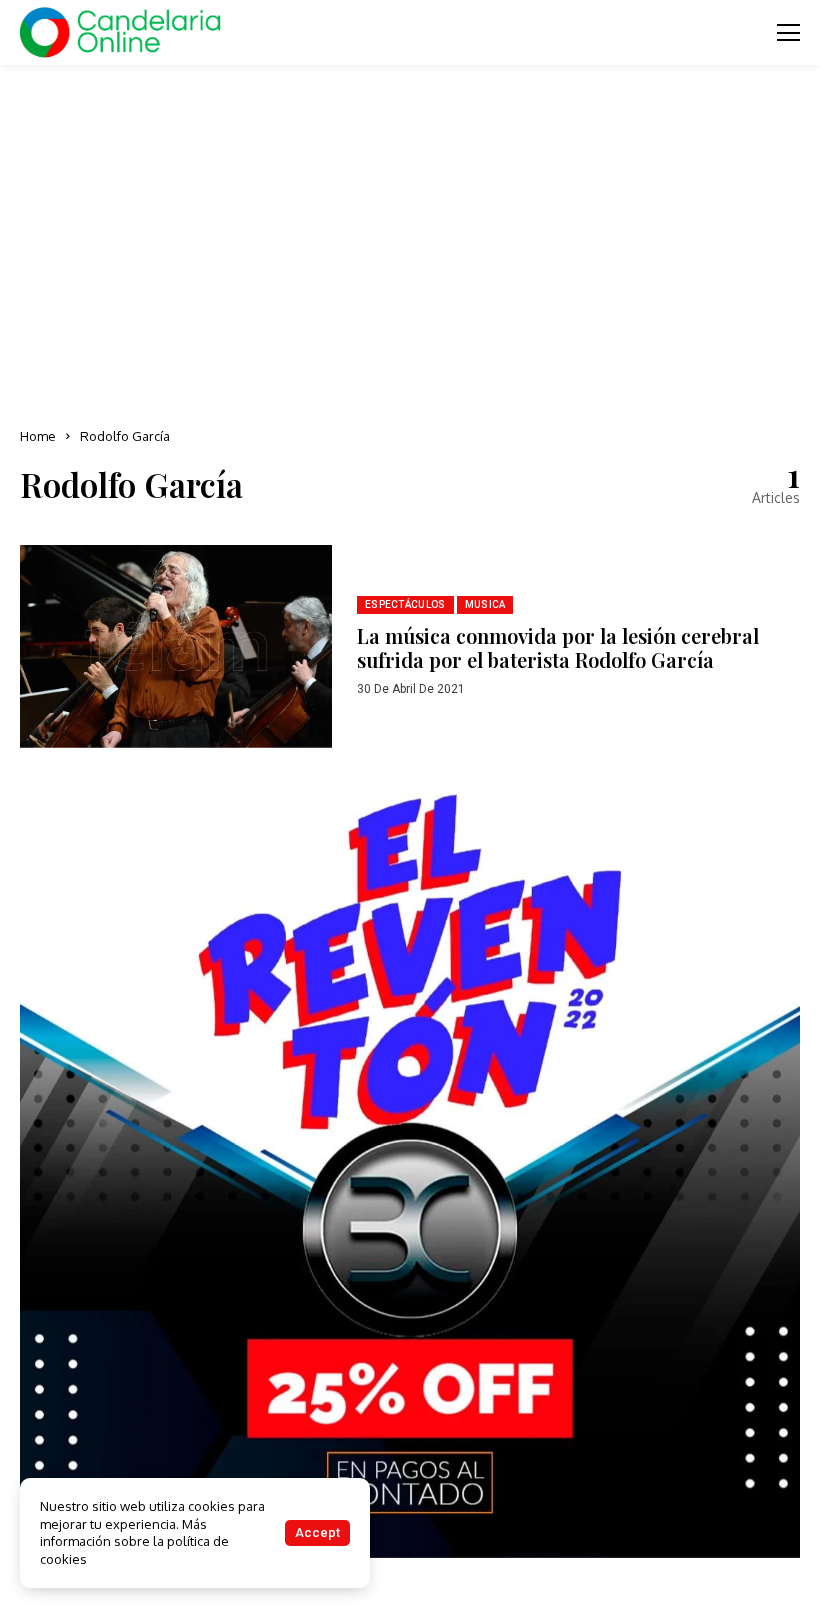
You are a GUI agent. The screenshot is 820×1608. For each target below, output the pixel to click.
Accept (317, 1532)
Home (38, 436)
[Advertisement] (410, 240)
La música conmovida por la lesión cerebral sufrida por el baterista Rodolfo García (558, 647)
